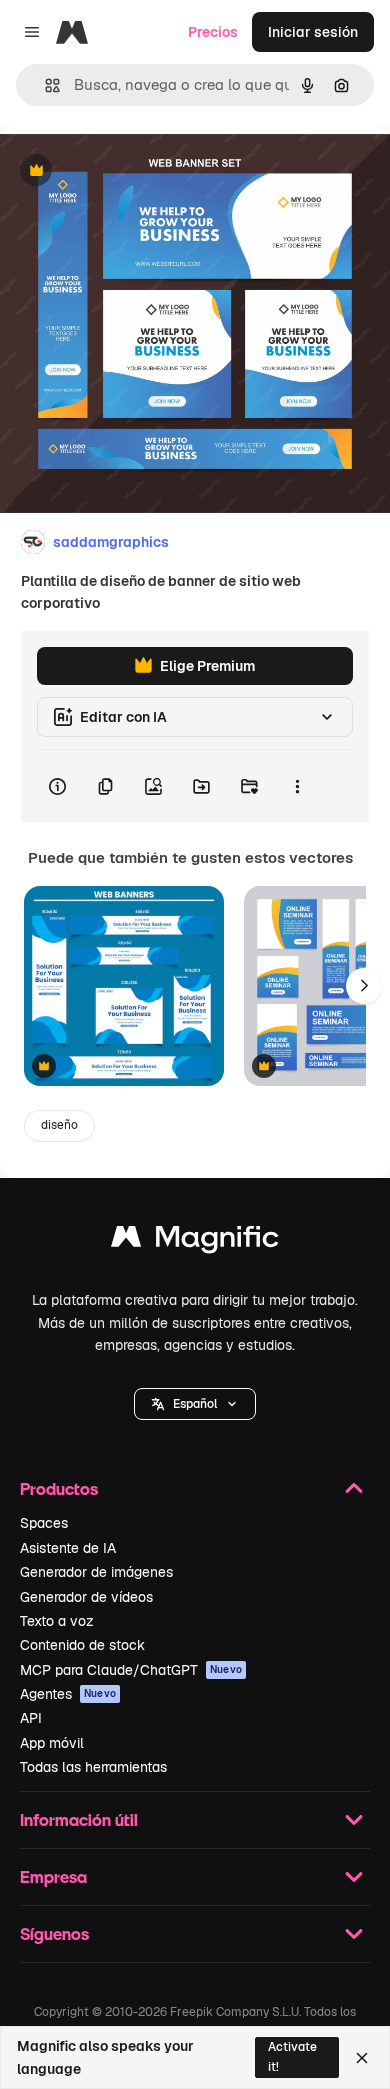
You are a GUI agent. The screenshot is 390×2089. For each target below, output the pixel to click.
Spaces (44, 1523)
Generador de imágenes (96, 1572)
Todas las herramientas (93, 1767)
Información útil (79, 1819)
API (31, 1718)
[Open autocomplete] (44, 85)
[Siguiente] (364, 986)
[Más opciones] (297, 786)
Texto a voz (57, 1621)
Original (128, 171)
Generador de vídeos (86, 1597)
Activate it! (292, 2056)
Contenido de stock (82, 1645)
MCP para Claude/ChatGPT (131, 1670)
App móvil (52, 1743)
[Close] (362, 2058)
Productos (59, 1488)
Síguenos (54, 1933)
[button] (195, 1404)
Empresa (53, 1876)
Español (195, 1404)
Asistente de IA (68, 1548)
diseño (59, 1125)
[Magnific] (195, 1241)
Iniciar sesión (313, 32)
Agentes (68, 1694)
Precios (213, 32)
